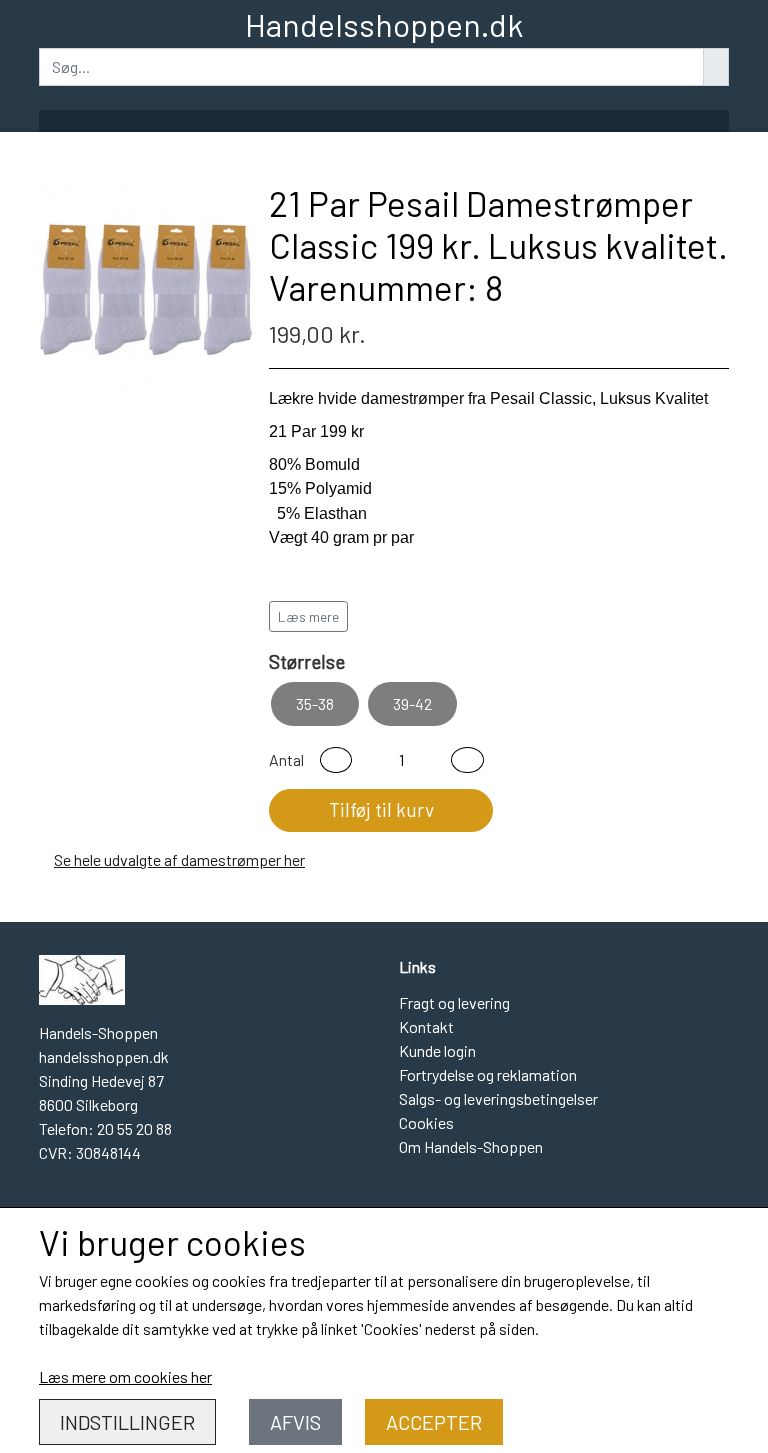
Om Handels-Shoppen (471, 1146)
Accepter (434, 1422)
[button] (336, 760)
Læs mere (308, 616)
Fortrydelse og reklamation (488, 1074)
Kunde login (437, 1050)
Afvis (295, 1422)
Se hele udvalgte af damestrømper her (179, 859)
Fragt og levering (454, 1002)
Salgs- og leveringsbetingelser (498, 1098)
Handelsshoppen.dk (384, 24)
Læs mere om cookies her (125, 1376)
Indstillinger (127, 1422)
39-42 (412, 703)
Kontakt (426, 1026)
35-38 (315, 703)
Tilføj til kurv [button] (381, 809)
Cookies (426, 1122)
